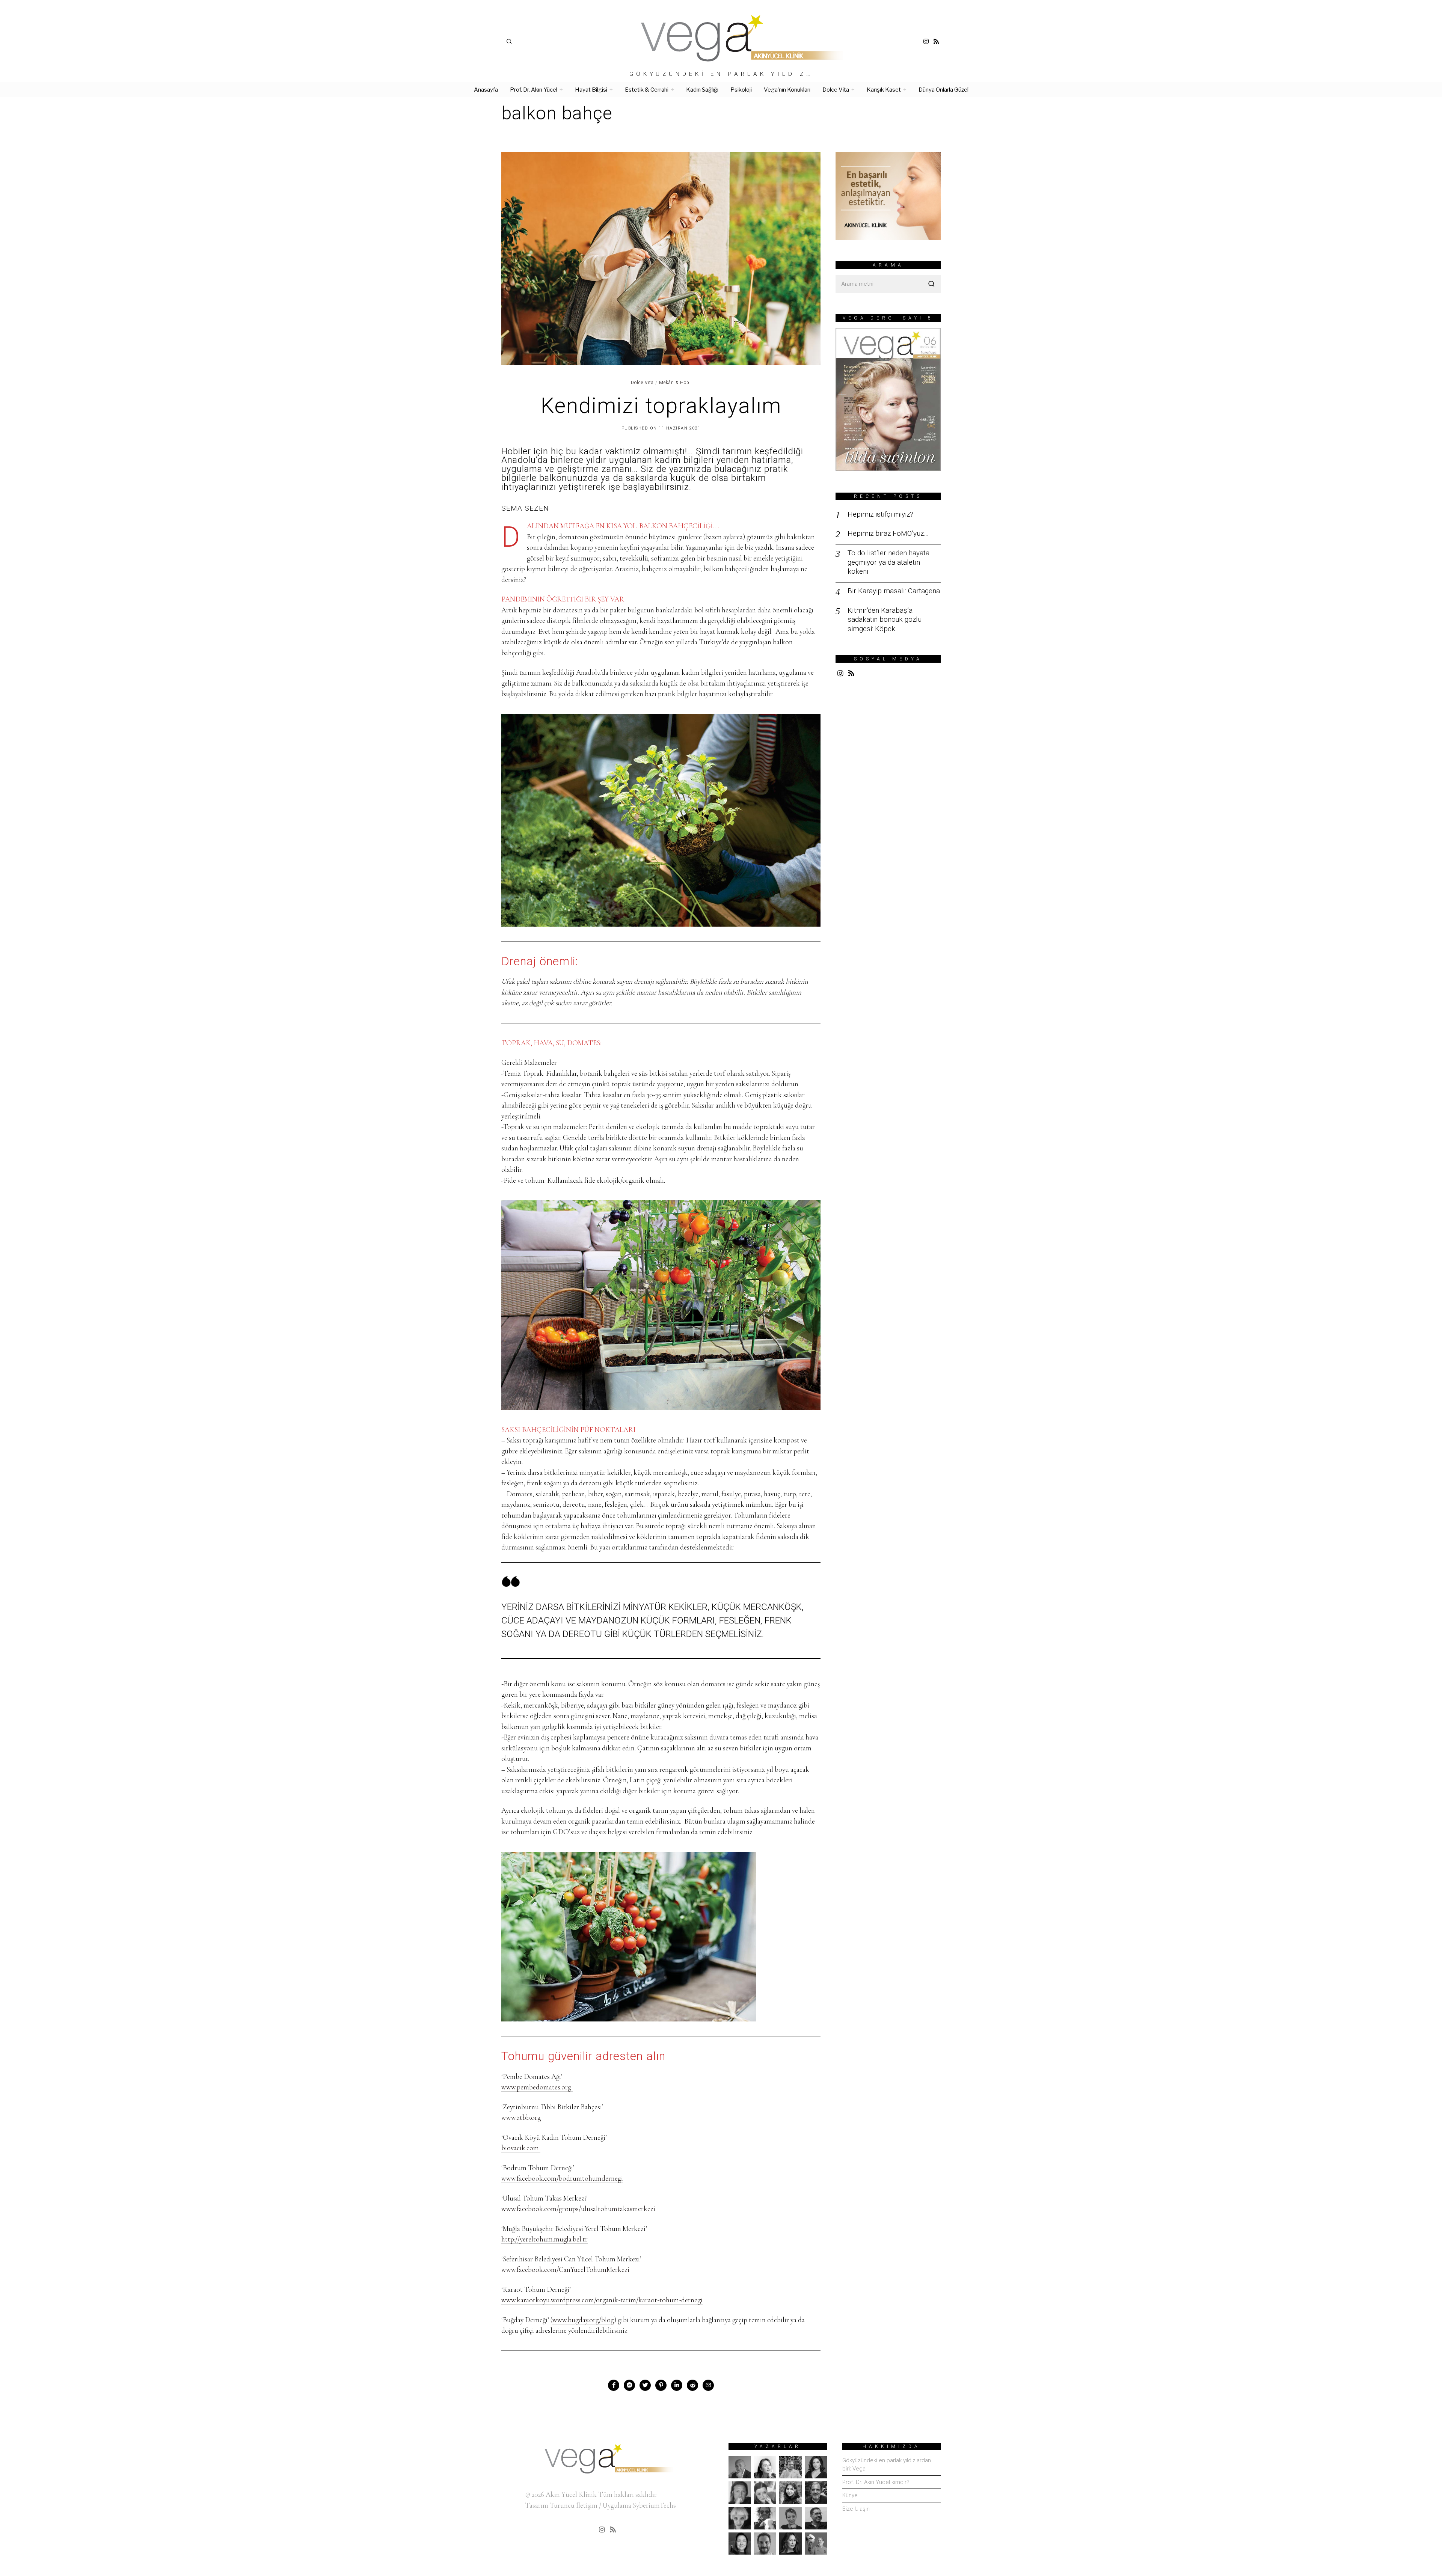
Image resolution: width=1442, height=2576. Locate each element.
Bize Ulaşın (856, 2509)
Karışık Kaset (884, 90)
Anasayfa (486, 90)
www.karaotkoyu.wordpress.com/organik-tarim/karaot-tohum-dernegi (602, 2300)
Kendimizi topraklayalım (661, 406)
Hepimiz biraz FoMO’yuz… (888, 533)
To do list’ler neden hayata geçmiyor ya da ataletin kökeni (888, 562)
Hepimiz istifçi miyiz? (880, 514)
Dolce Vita (836, 90)
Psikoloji (741, 90)
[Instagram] (926, 41)
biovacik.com (521, 2148)
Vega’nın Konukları (787, 90)
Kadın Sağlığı (702, 90)
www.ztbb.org (521, 2117)
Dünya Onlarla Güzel (943, 90)
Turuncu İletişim (574, 2505)
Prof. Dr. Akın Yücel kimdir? (876, 2482)
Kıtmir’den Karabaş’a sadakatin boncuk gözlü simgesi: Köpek (885, 620)
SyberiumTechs (654, 2505)
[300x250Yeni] (888, 195)
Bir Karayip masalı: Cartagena (894, 591)
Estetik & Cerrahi (647, 90)
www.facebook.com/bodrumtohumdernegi (562, 2178)
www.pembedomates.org (537, 2087)
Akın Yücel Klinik (571, 2494)
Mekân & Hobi (675, 383)
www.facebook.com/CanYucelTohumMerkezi (565, 2269)
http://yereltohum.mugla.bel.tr (545, 2239)
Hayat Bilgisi (591, 90)
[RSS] (936, 41)
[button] (932, 284)
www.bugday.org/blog (583, 2320)
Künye (850, 2495)
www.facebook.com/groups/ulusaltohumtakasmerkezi (578, 2209)
